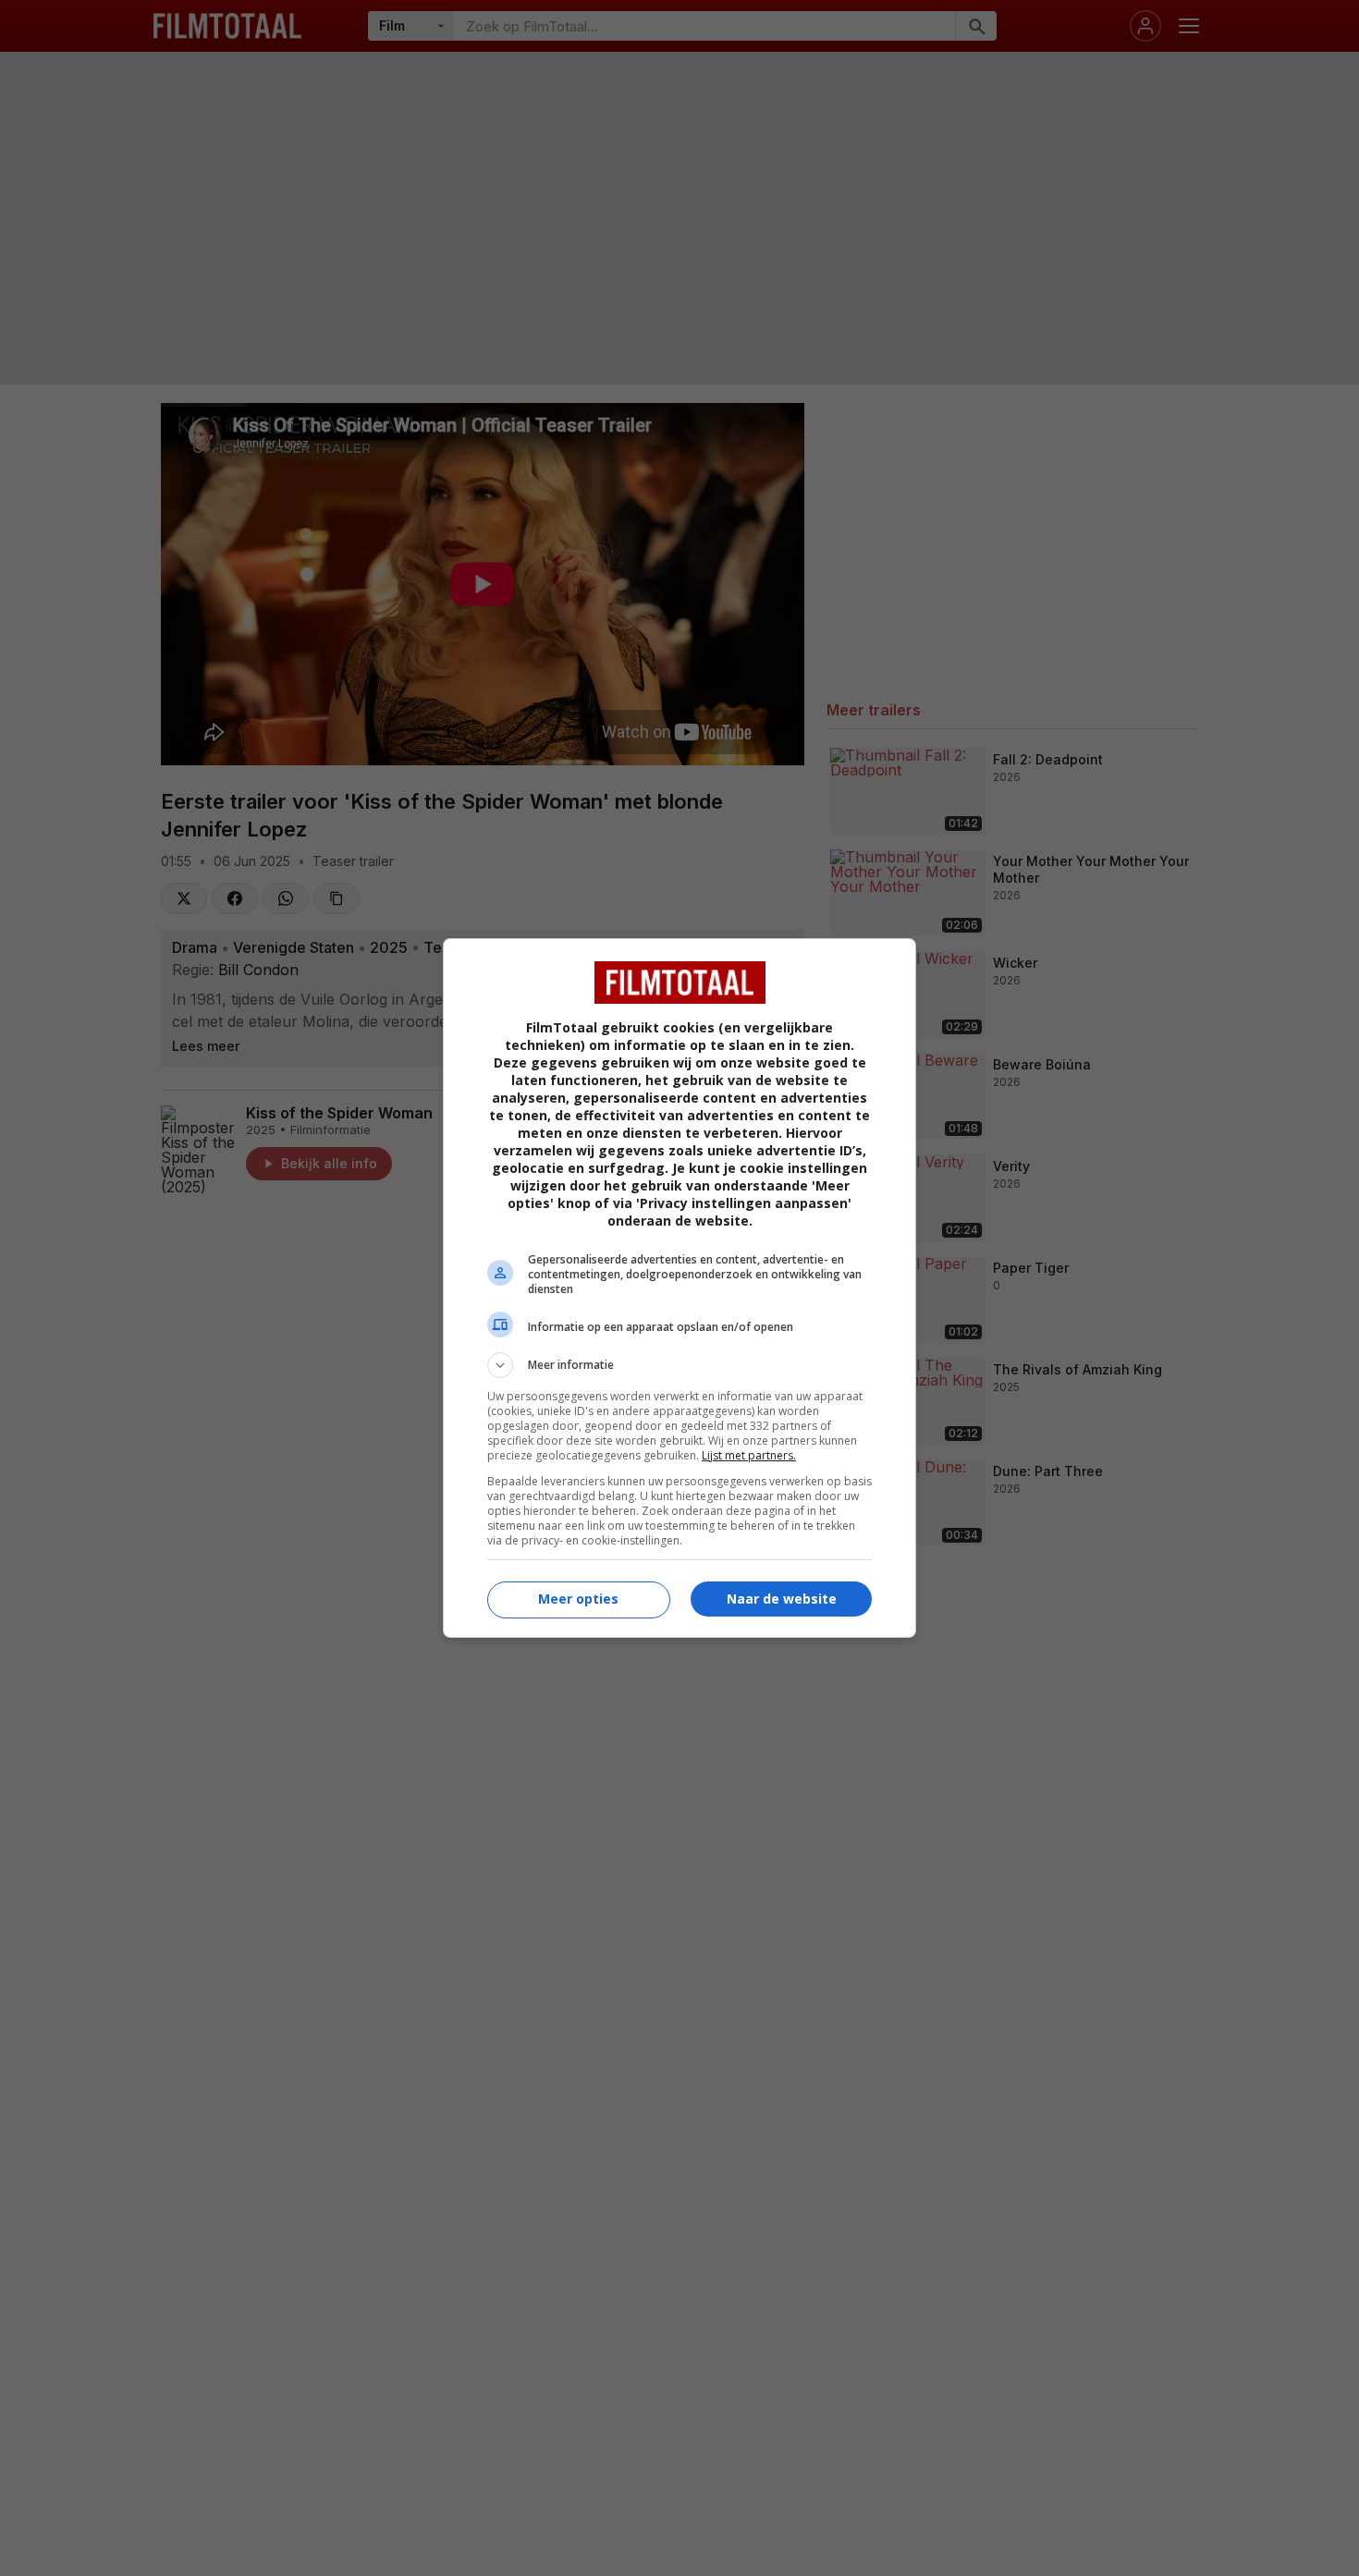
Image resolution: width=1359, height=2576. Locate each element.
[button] (679, 1365)
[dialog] (679, 1288)
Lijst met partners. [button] (749, 1455)
